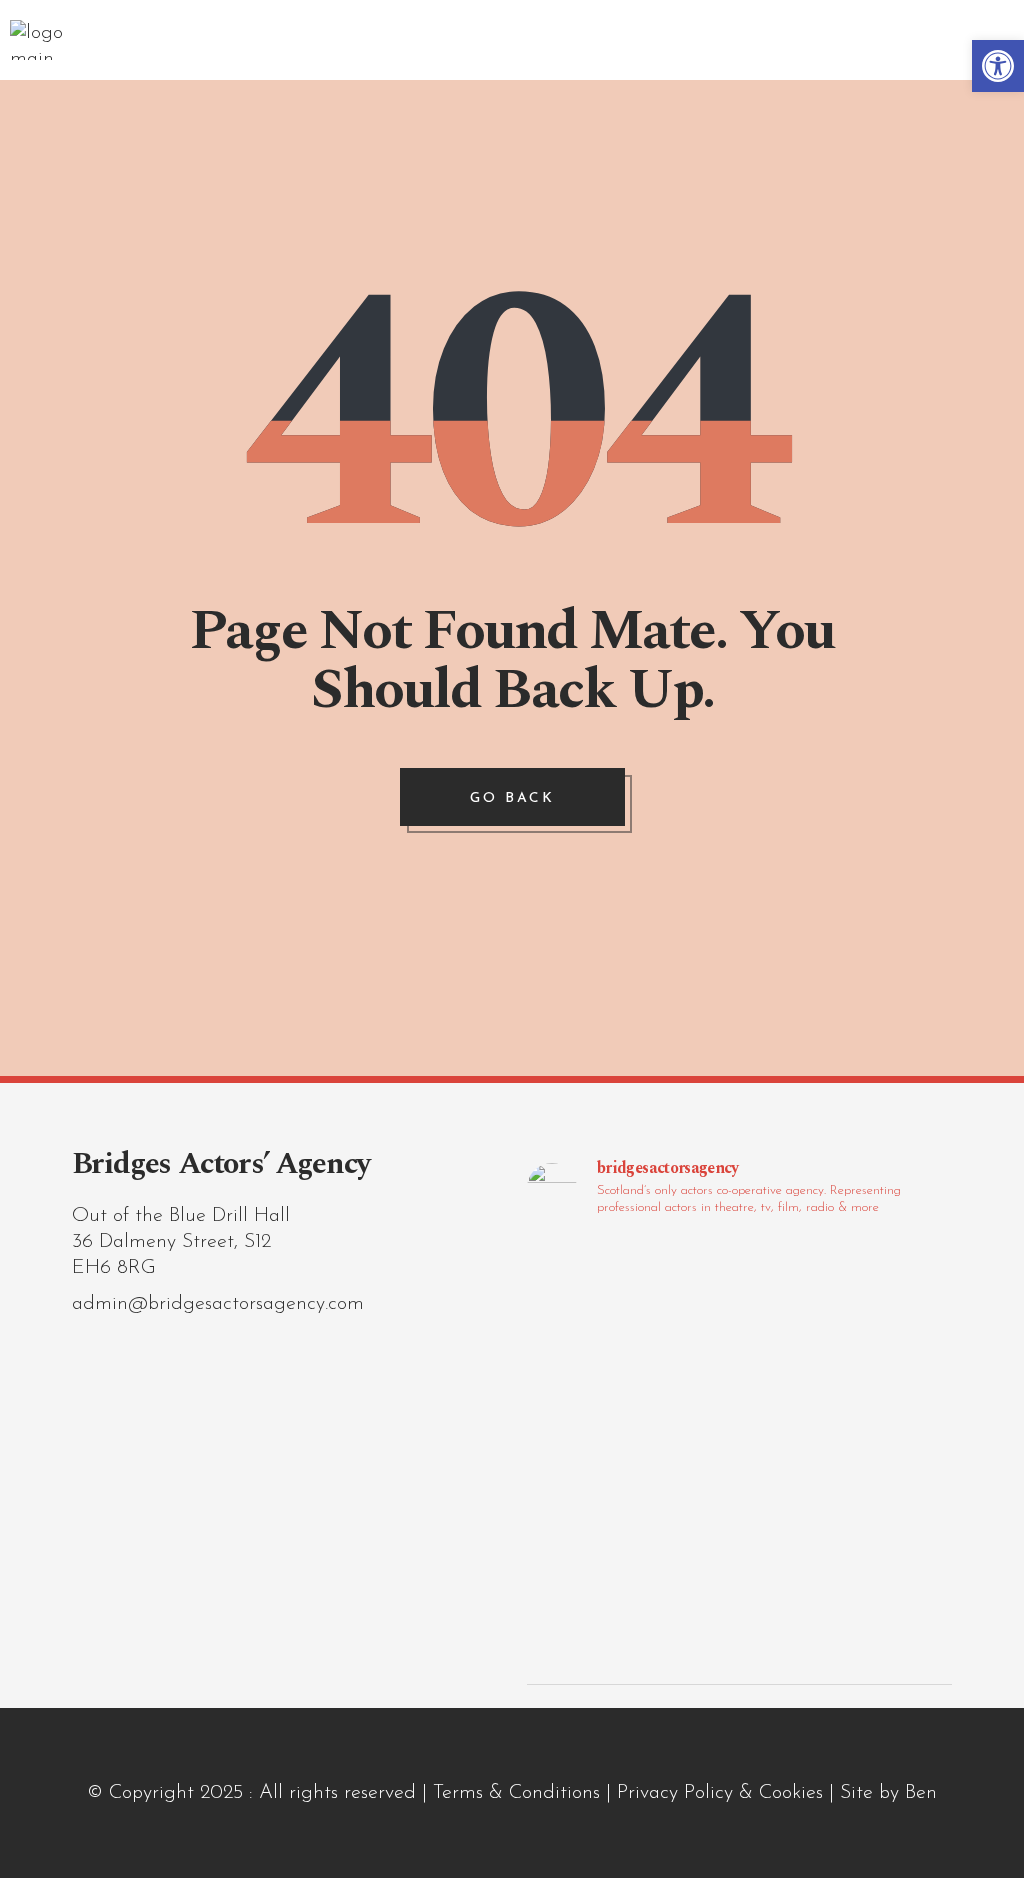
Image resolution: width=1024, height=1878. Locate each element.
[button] (998, 66)
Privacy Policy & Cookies (720, 1793)
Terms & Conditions (516, 1793)
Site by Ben (888, 1793)
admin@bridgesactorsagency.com (218, 1304)
